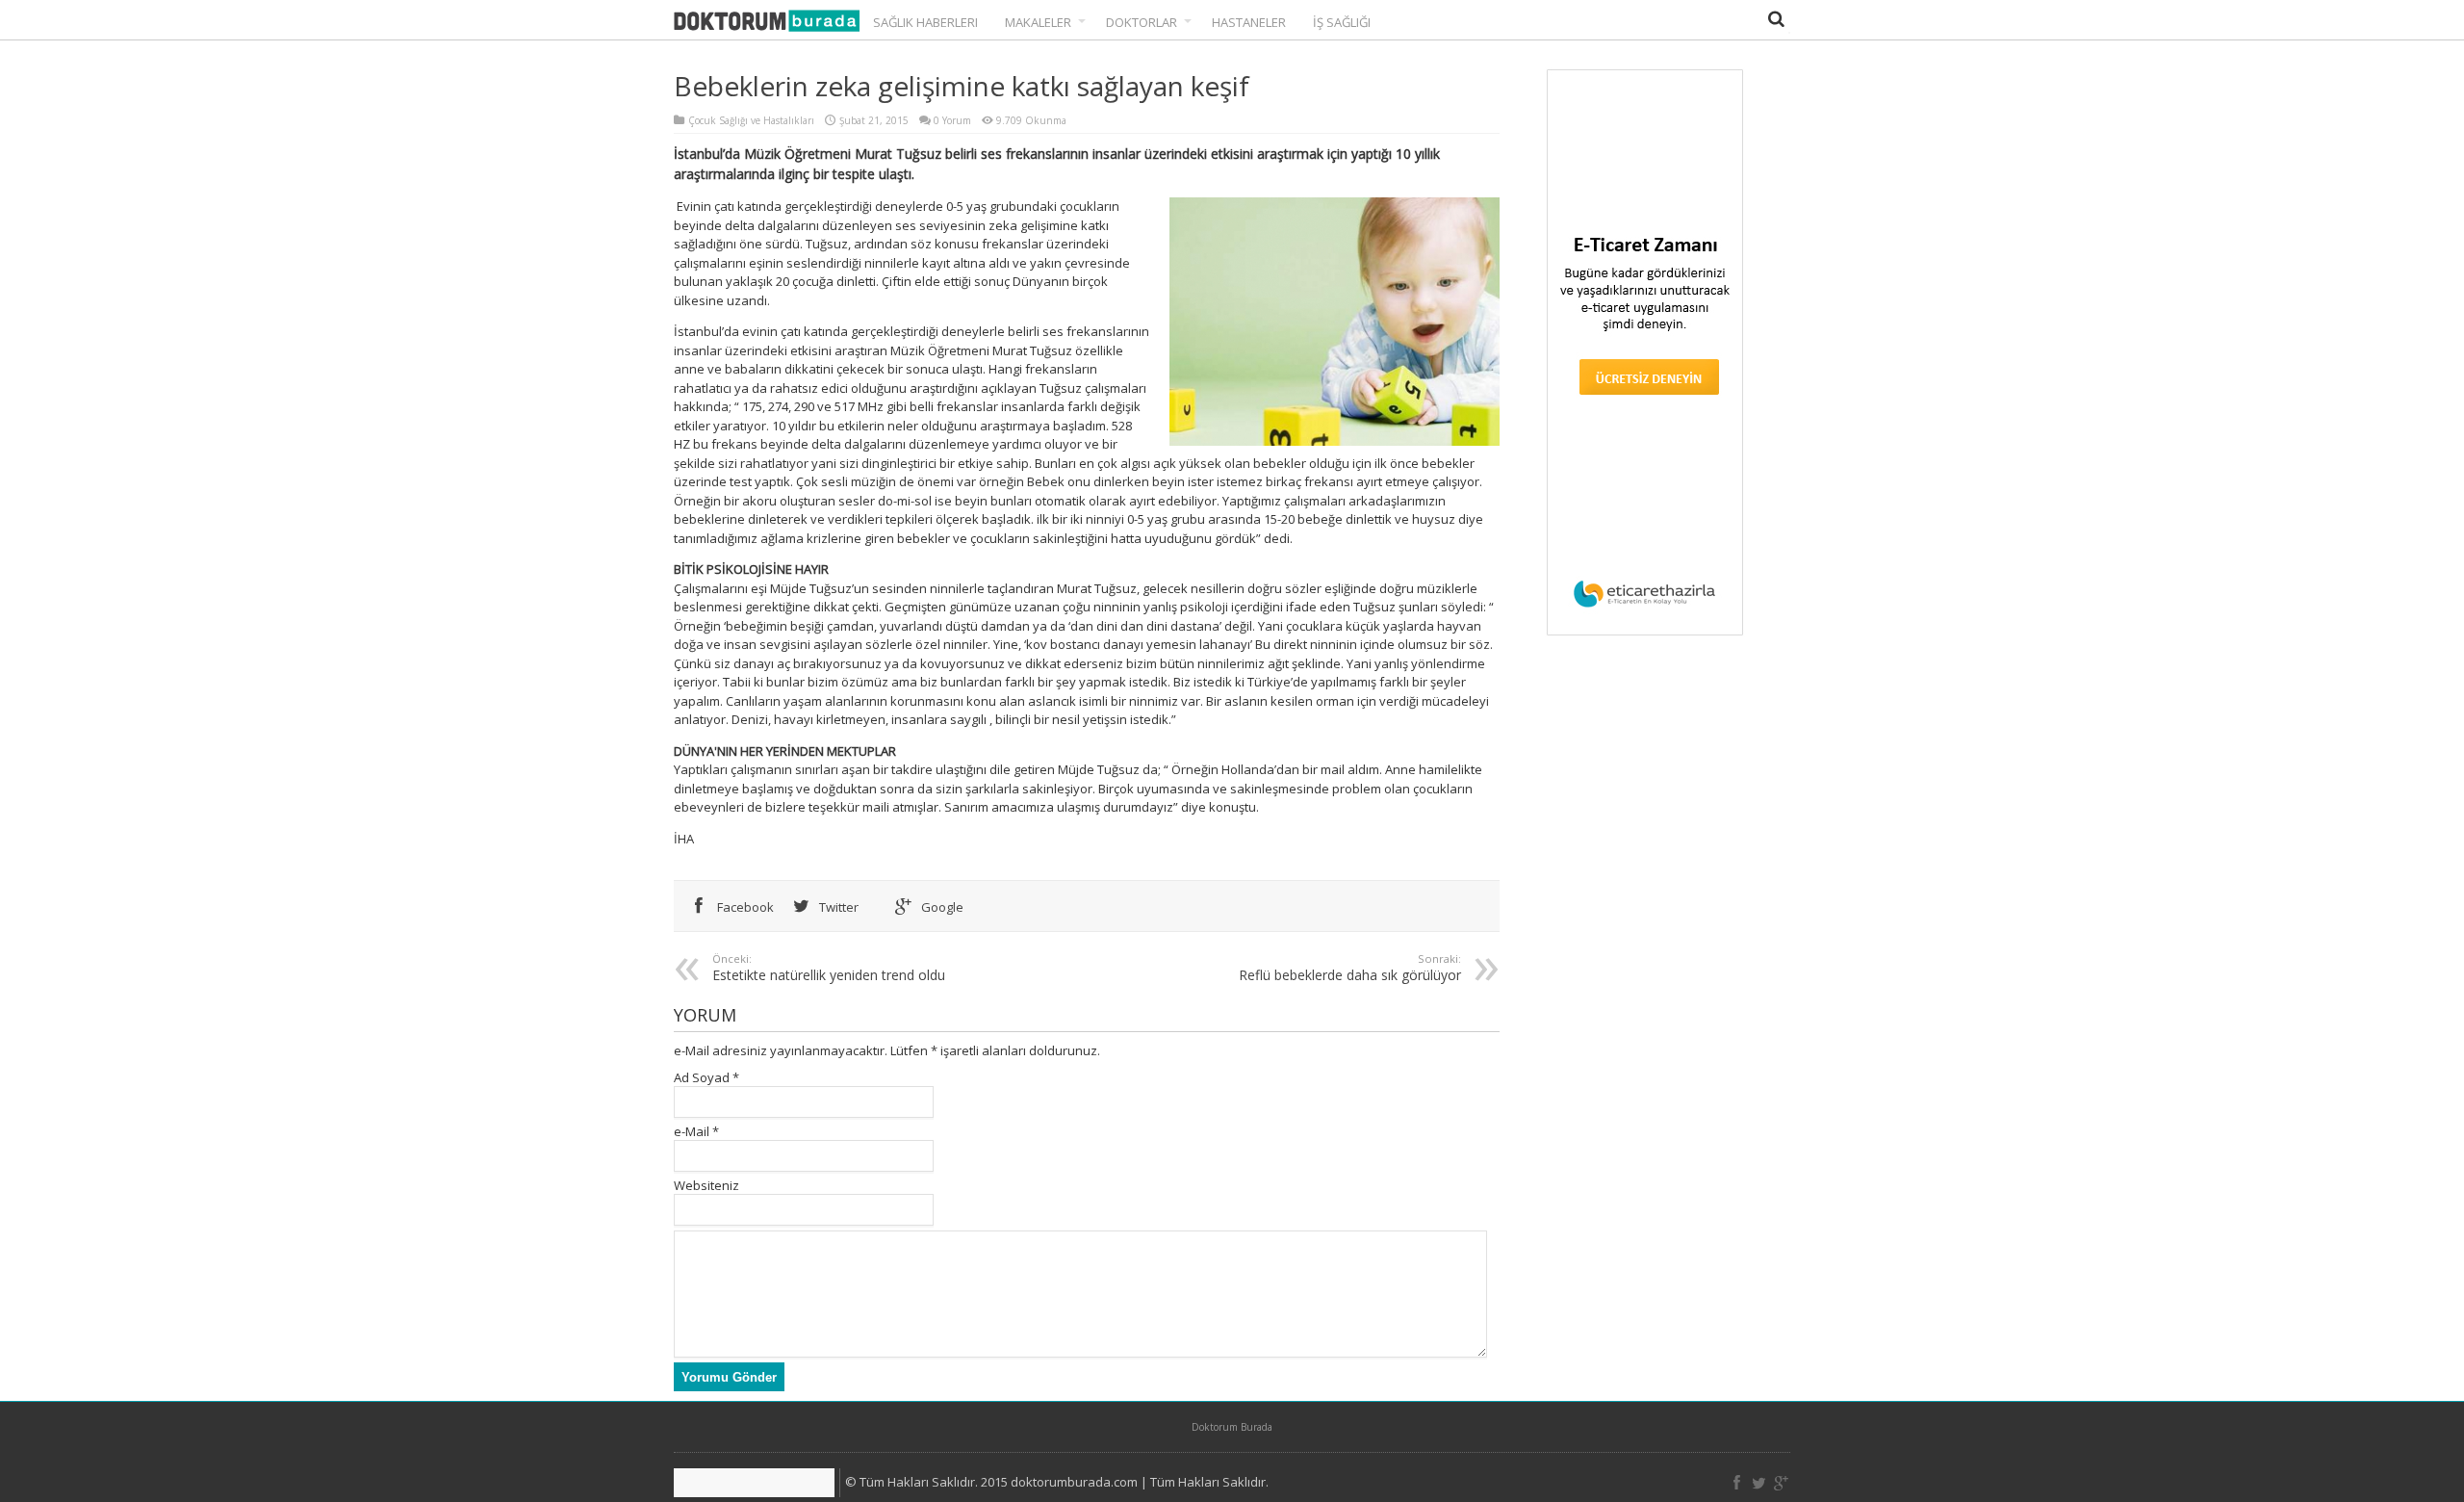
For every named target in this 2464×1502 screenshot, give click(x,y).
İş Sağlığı (1342, 22)
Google (941, 907)
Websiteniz (706, 1185)
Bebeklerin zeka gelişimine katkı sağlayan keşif (962, 86)
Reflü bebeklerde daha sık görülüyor (1350, 968)
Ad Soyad (702, 1077)
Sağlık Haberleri (925, 22)
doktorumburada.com (1074, 1482)
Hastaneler (1249, 22)
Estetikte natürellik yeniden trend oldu (829, 968)
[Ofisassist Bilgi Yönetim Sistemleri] (757, 1483)
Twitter (837, 907)
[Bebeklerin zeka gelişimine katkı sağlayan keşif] (767, 22)
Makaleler (1038, 22)
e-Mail (692, 1131)
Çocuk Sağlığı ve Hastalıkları (751, 120)
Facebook (744, 907)
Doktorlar (1142, 22)
